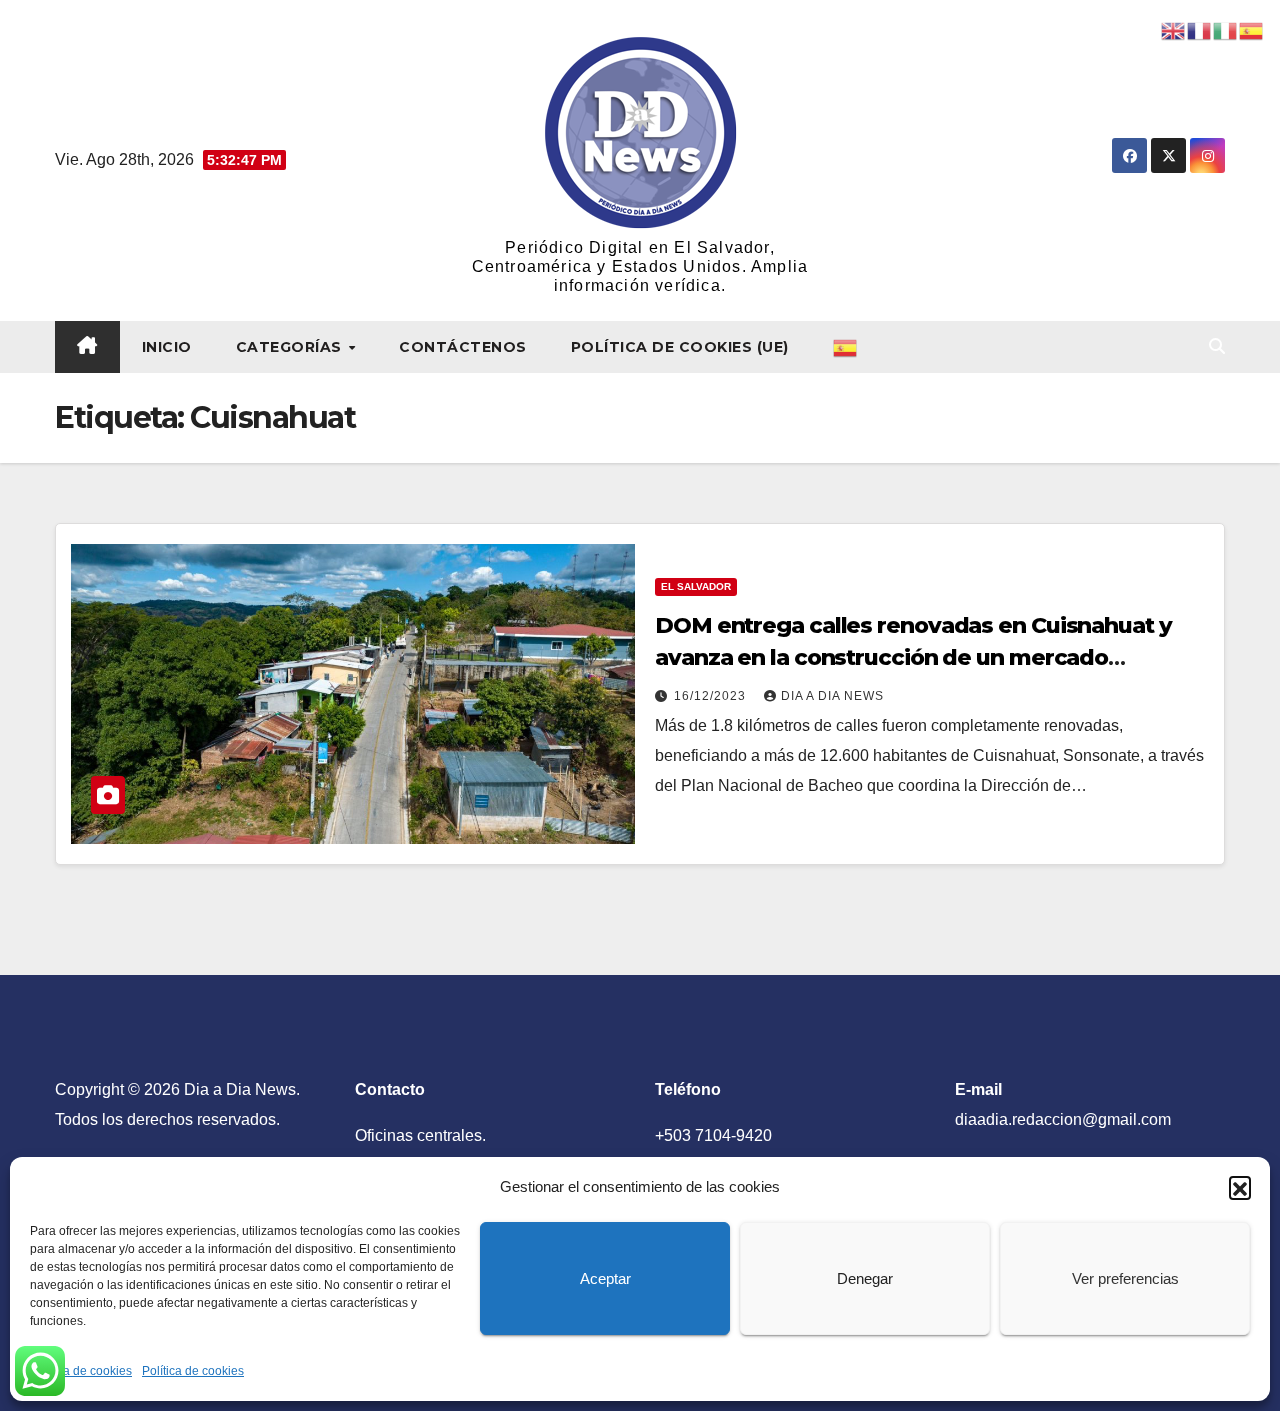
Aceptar (605, 1278)
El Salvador (696, 586)
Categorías (291, 347)
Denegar (865, 1278)
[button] (1240, 1187)
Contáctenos (463, 347)
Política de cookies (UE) (680, 347)
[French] (1200, 29)
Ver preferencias (1125, 1278)
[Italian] (1226, 29)
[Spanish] (846, 347)
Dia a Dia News (832, 696)
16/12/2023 (712, 696)
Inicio (167, 347)
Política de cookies (81, 1371)
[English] (1174, 29)
